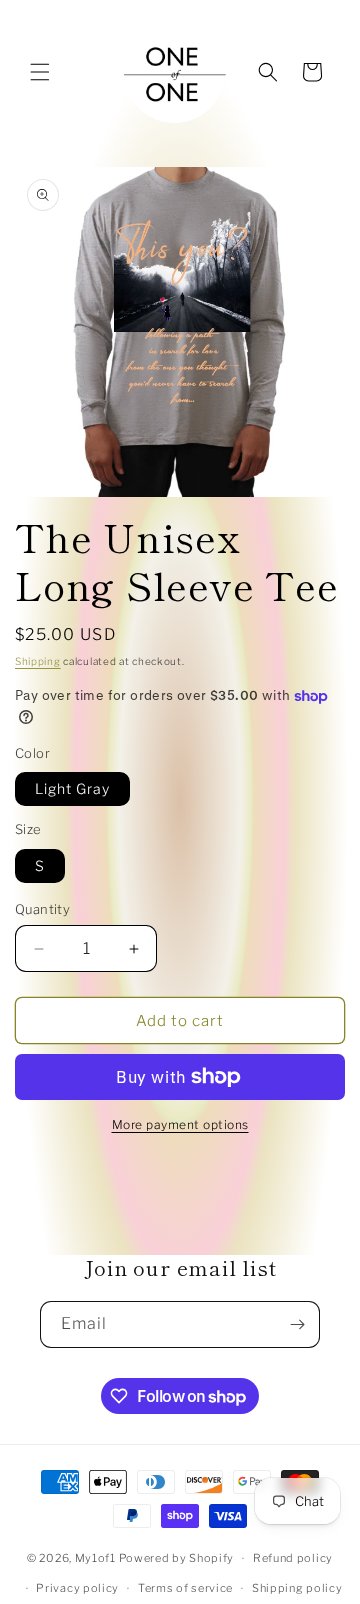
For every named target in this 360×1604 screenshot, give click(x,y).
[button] (40, 72)
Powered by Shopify (177, 1558)
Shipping (38, 661)
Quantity (42, 909)
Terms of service (185, 1588)
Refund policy (293, 1558)
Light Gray (72, 788)
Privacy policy (77, 1588)
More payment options (180, 1124)
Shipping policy (297, 1588)
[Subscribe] (297, 1324)
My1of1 (95, 1558)
